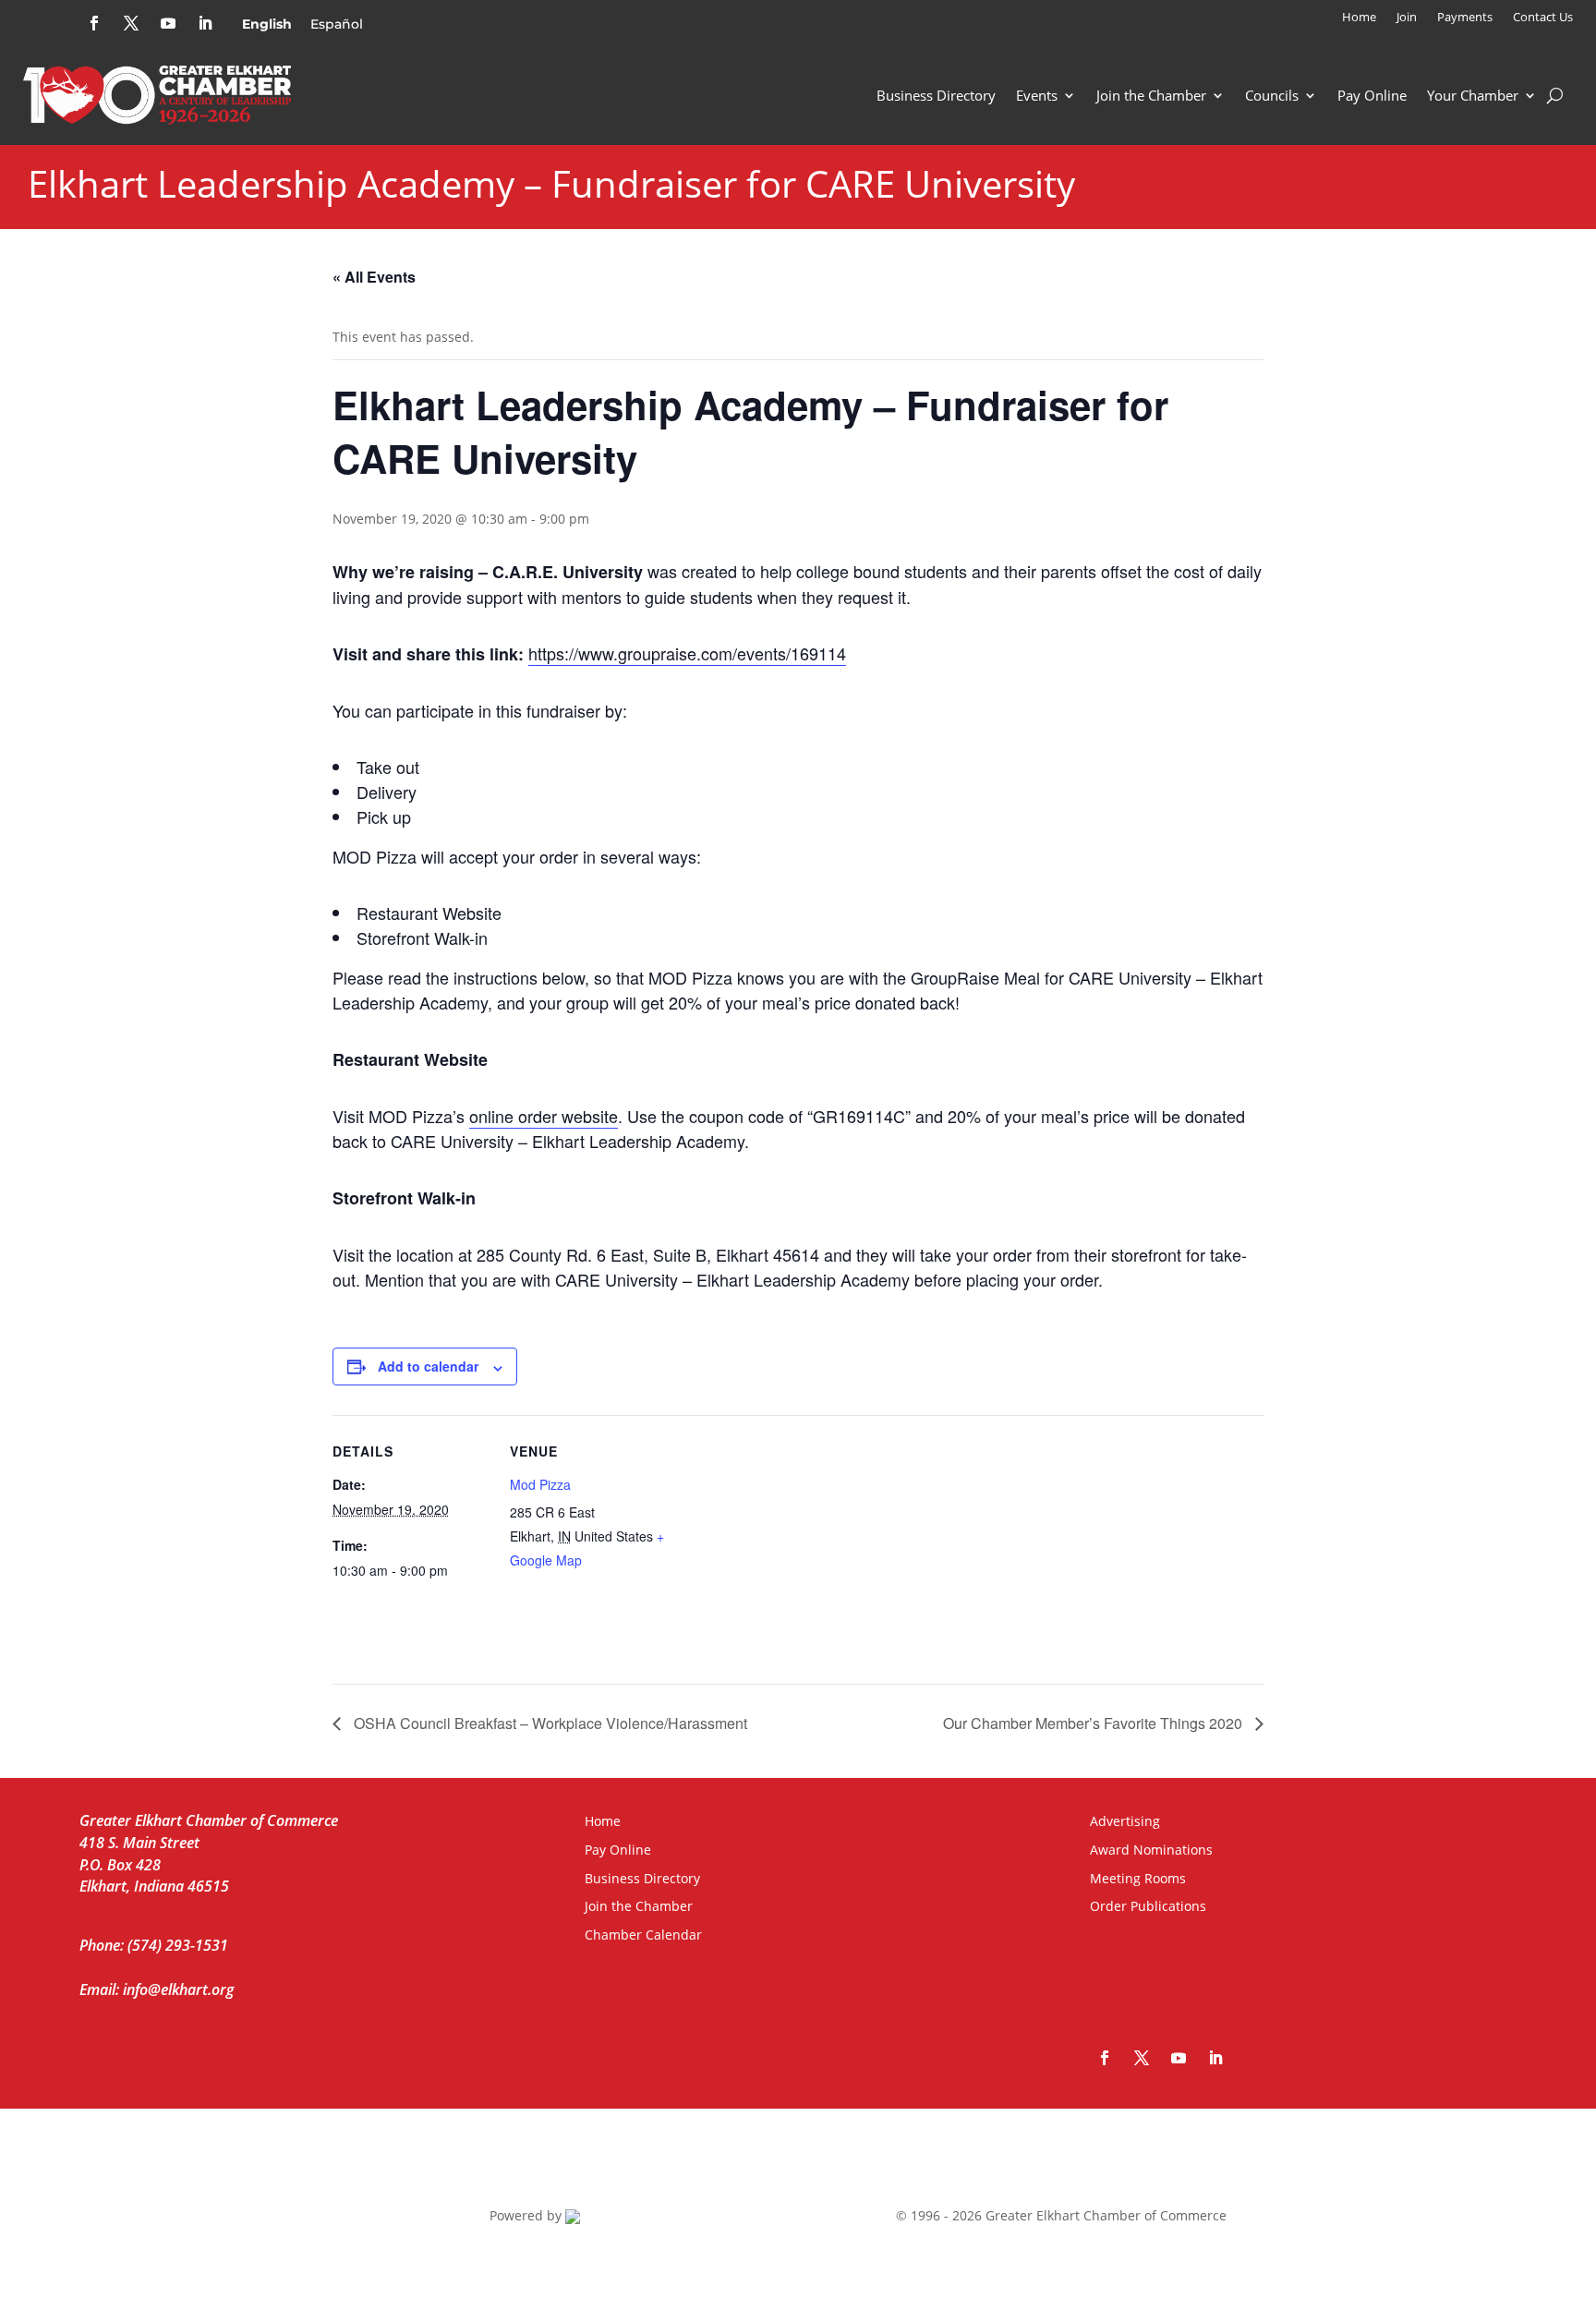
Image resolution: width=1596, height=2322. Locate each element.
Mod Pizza (540, 1484)
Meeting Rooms (1138, 1878)
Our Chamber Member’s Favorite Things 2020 (1094, 1723)
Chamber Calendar (643, 1935)
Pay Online (1372, 95)
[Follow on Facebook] (94, 23)
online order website (544, 1116)
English (267, 24)
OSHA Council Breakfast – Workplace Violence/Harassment (549, 1723)
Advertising (1125, 1821)
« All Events (374, 277)
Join (1407, 18)
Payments (1465, 18)
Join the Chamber (1151, 95)
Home (1359, 18)
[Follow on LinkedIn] (205, 23)
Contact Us (1543, 18)
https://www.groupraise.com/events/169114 (687, 653)
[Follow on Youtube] (168, 23)
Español (337, 24)
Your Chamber (1473, 95)
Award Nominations (1151, 1850)
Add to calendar (428, 1366)
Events (1037, 95)
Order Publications (1148, 1906)
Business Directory (936, 95)
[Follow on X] (131, 23)
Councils (1272, 95)
